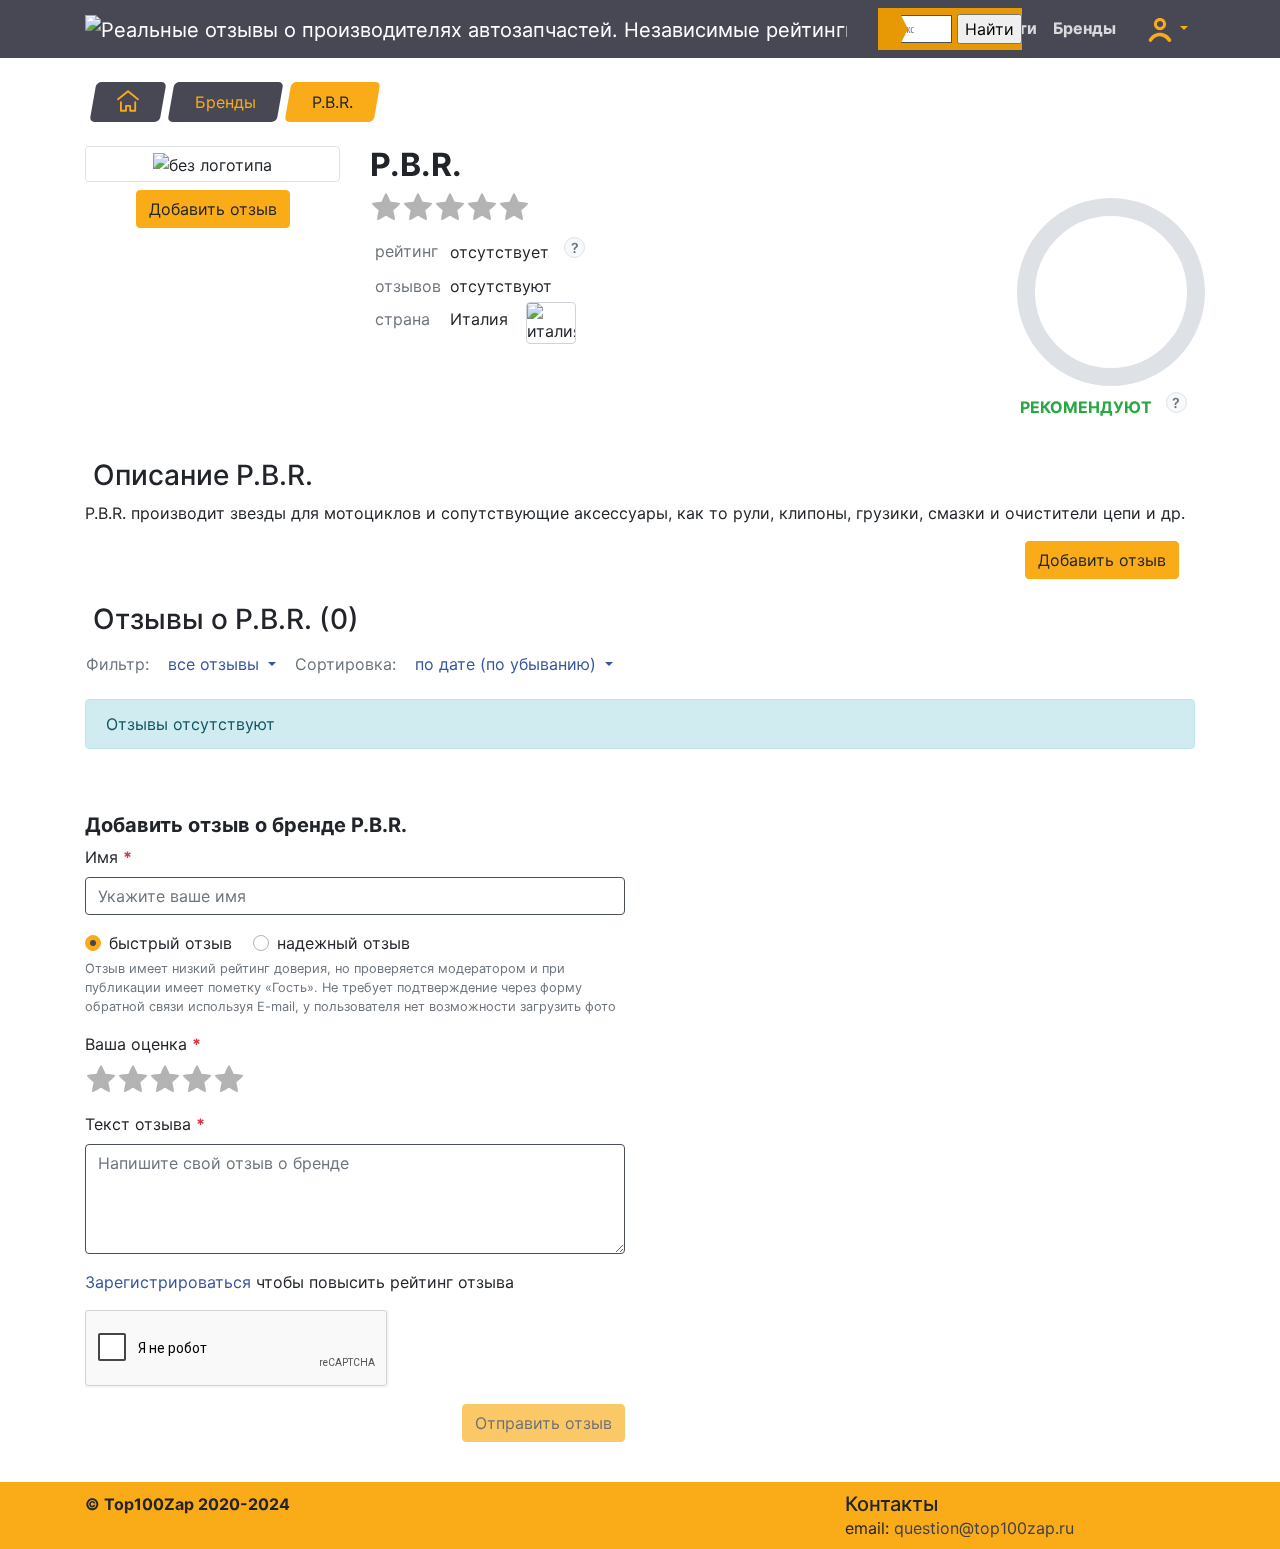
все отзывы (216, 664)
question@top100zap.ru (984, 1528)
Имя (108, 857)
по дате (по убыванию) (508, 664)
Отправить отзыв (543, 1423)
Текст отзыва (145, 1124)
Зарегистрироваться (168, 1282)
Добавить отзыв (213, 209)
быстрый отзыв (170, 943)
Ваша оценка (143, 1044)
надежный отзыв (343, 943)
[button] (1168, 29)
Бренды (1084, 28)
